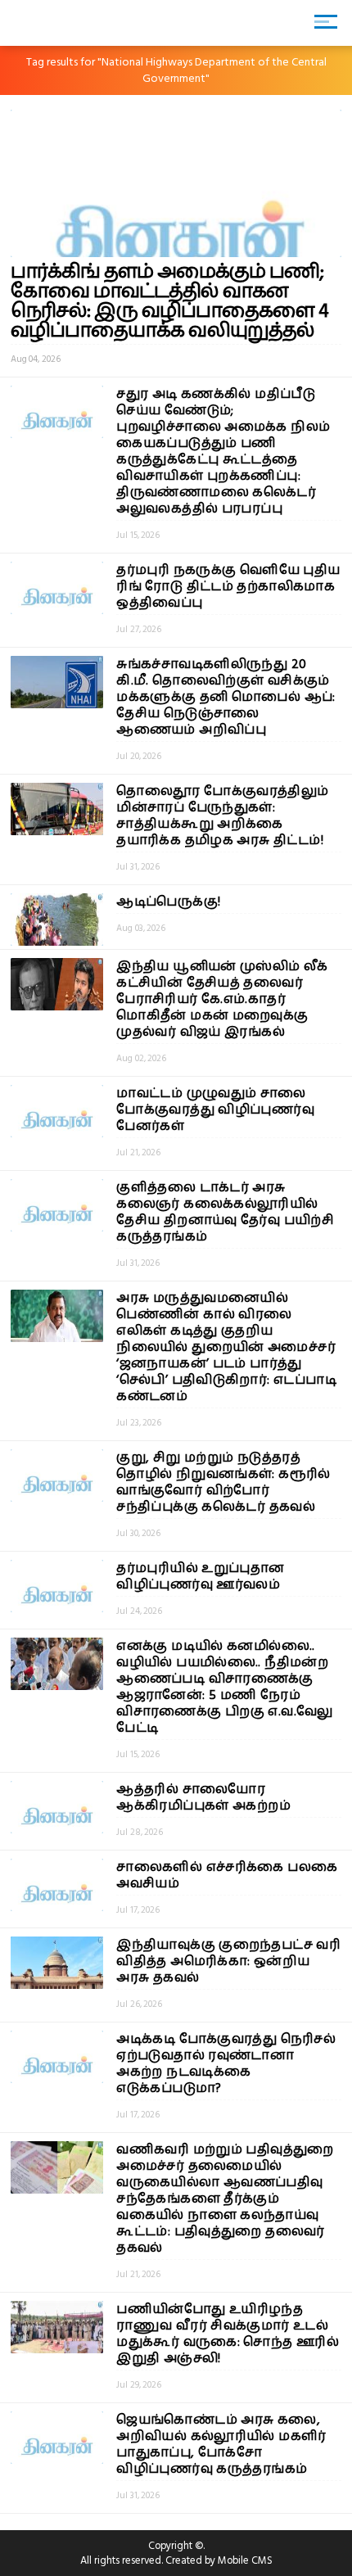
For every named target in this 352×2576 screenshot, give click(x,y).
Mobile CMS (245, 2560)
